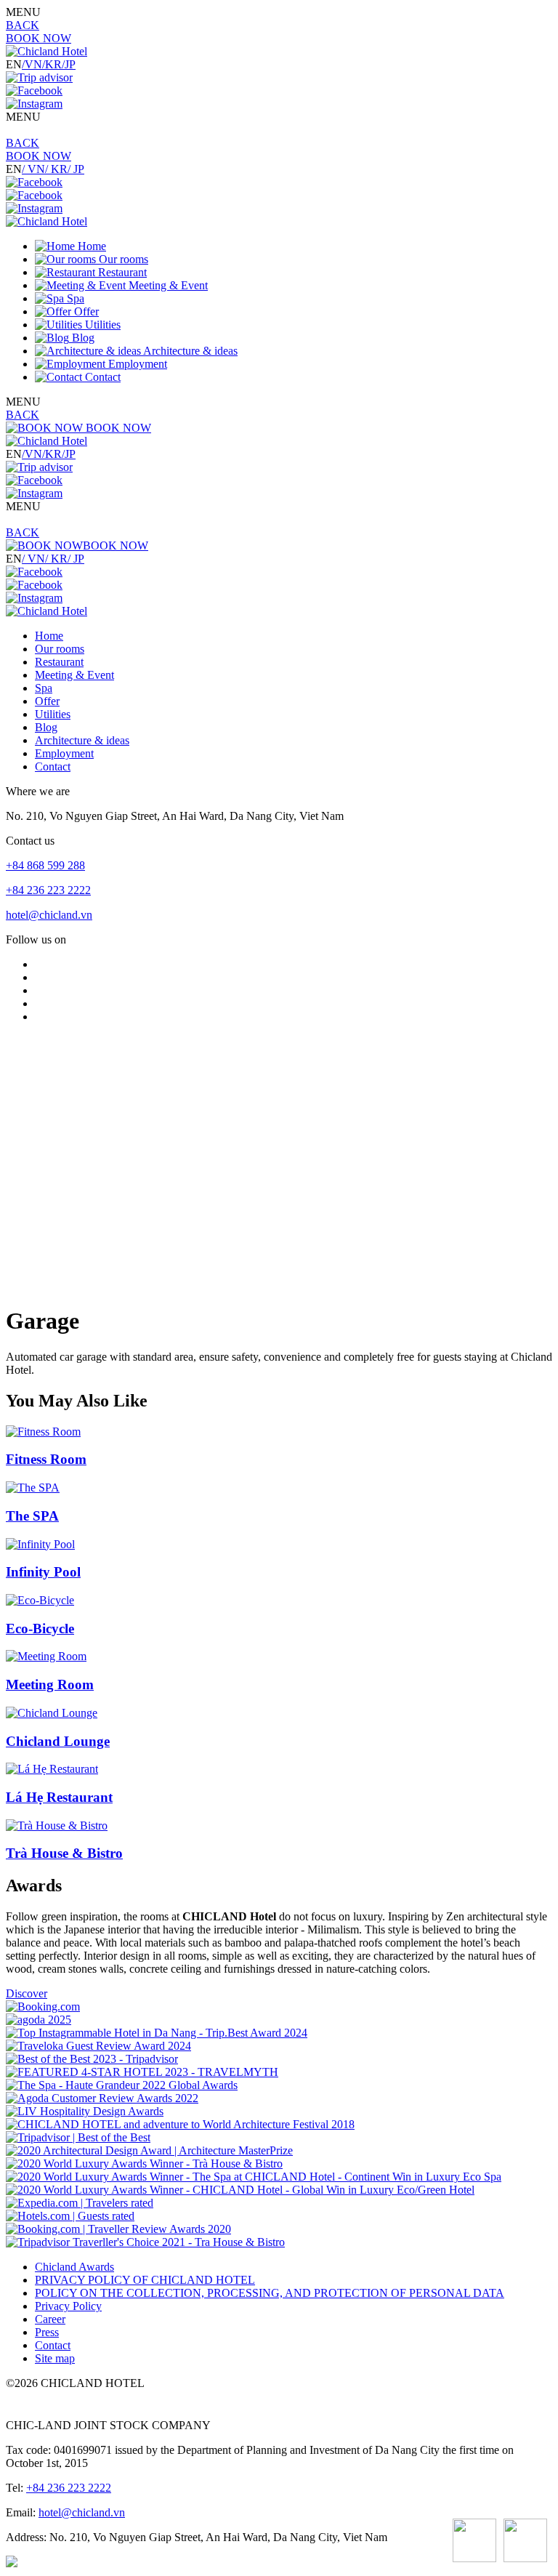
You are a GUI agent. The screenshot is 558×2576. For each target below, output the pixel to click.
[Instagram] (34, 104)
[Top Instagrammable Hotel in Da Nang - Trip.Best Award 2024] (157, 2033)
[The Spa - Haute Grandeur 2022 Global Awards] (122, 2085)
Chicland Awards (74, 2267)
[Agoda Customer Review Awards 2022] (102, 2098)
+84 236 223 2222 (48, 890)
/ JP (76, 169)
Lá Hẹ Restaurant (59, 1797)
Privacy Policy (68, 2306)
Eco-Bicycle (40, 1629)
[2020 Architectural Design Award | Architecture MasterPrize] (149, 2150)
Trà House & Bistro (64, 1853)
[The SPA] (33, 1488)
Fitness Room (46, 1459)
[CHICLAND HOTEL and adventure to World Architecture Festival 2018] (180, 2124)
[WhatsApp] (474, 2542)
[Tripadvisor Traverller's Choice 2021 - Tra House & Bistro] (145, 2242)
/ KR (56, 169)
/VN (32, 64)
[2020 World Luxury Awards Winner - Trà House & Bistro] (144, 2164)
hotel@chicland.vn (49, 915)
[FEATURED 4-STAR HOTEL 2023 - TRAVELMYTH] (142, 2072)
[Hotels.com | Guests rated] (70, 2216)
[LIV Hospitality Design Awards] (85, 2111)
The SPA (32, 1516)
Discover (27, 1993)
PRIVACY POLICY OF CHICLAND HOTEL (145, 2280)
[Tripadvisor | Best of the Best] (78, 2137)
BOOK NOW (39, 38)
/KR (52, 64)
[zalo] (525, 2542)
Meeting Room (50, 1685)
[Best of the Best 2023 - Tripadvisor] (92, 2059)
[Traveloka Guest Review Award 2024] (98, 2046)
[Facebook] (34, 90)
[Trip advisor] (39, 77)
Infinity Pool (43, 1572)
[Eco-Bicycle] (40, 1600)
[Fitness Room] (43, 1432)
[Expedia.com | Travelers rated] (80, 2203)
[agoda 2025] (39, 2020)
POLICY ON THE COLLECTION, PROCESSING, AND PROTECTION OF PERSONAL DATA (270, 2293)
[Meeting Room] (46, 1656)
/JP (69, 64)
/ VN (33, 169)
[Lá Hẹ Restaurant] (52, 1769)
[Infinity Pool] (40, 1544)
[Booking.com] (43, 2007)
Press (47, 2332)
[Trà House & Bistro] (57, 1826)
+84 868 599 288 (45, 865)
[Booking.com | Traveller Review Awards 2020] (118, 2229)
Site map (55, 2358)
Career (50, 2319)
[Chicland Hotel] (46, 51)
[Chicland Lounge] (52, 1713)
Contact (53, 2345)
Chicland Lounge (58, 1741)
